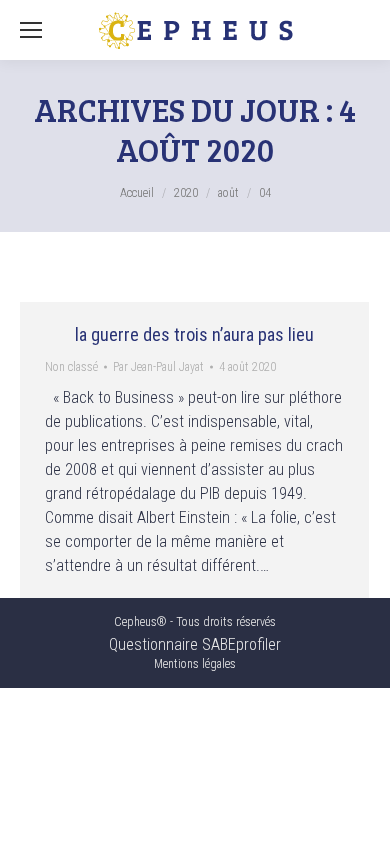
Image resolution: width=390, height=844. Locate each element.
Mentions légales (195, 664)
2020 (186, 193)
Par (158, 367)
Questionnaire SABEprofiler (195, 644)
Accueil (137, 193)
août (228, 193)
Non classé (71, 367)
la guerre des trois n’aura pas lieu (194, 334)
